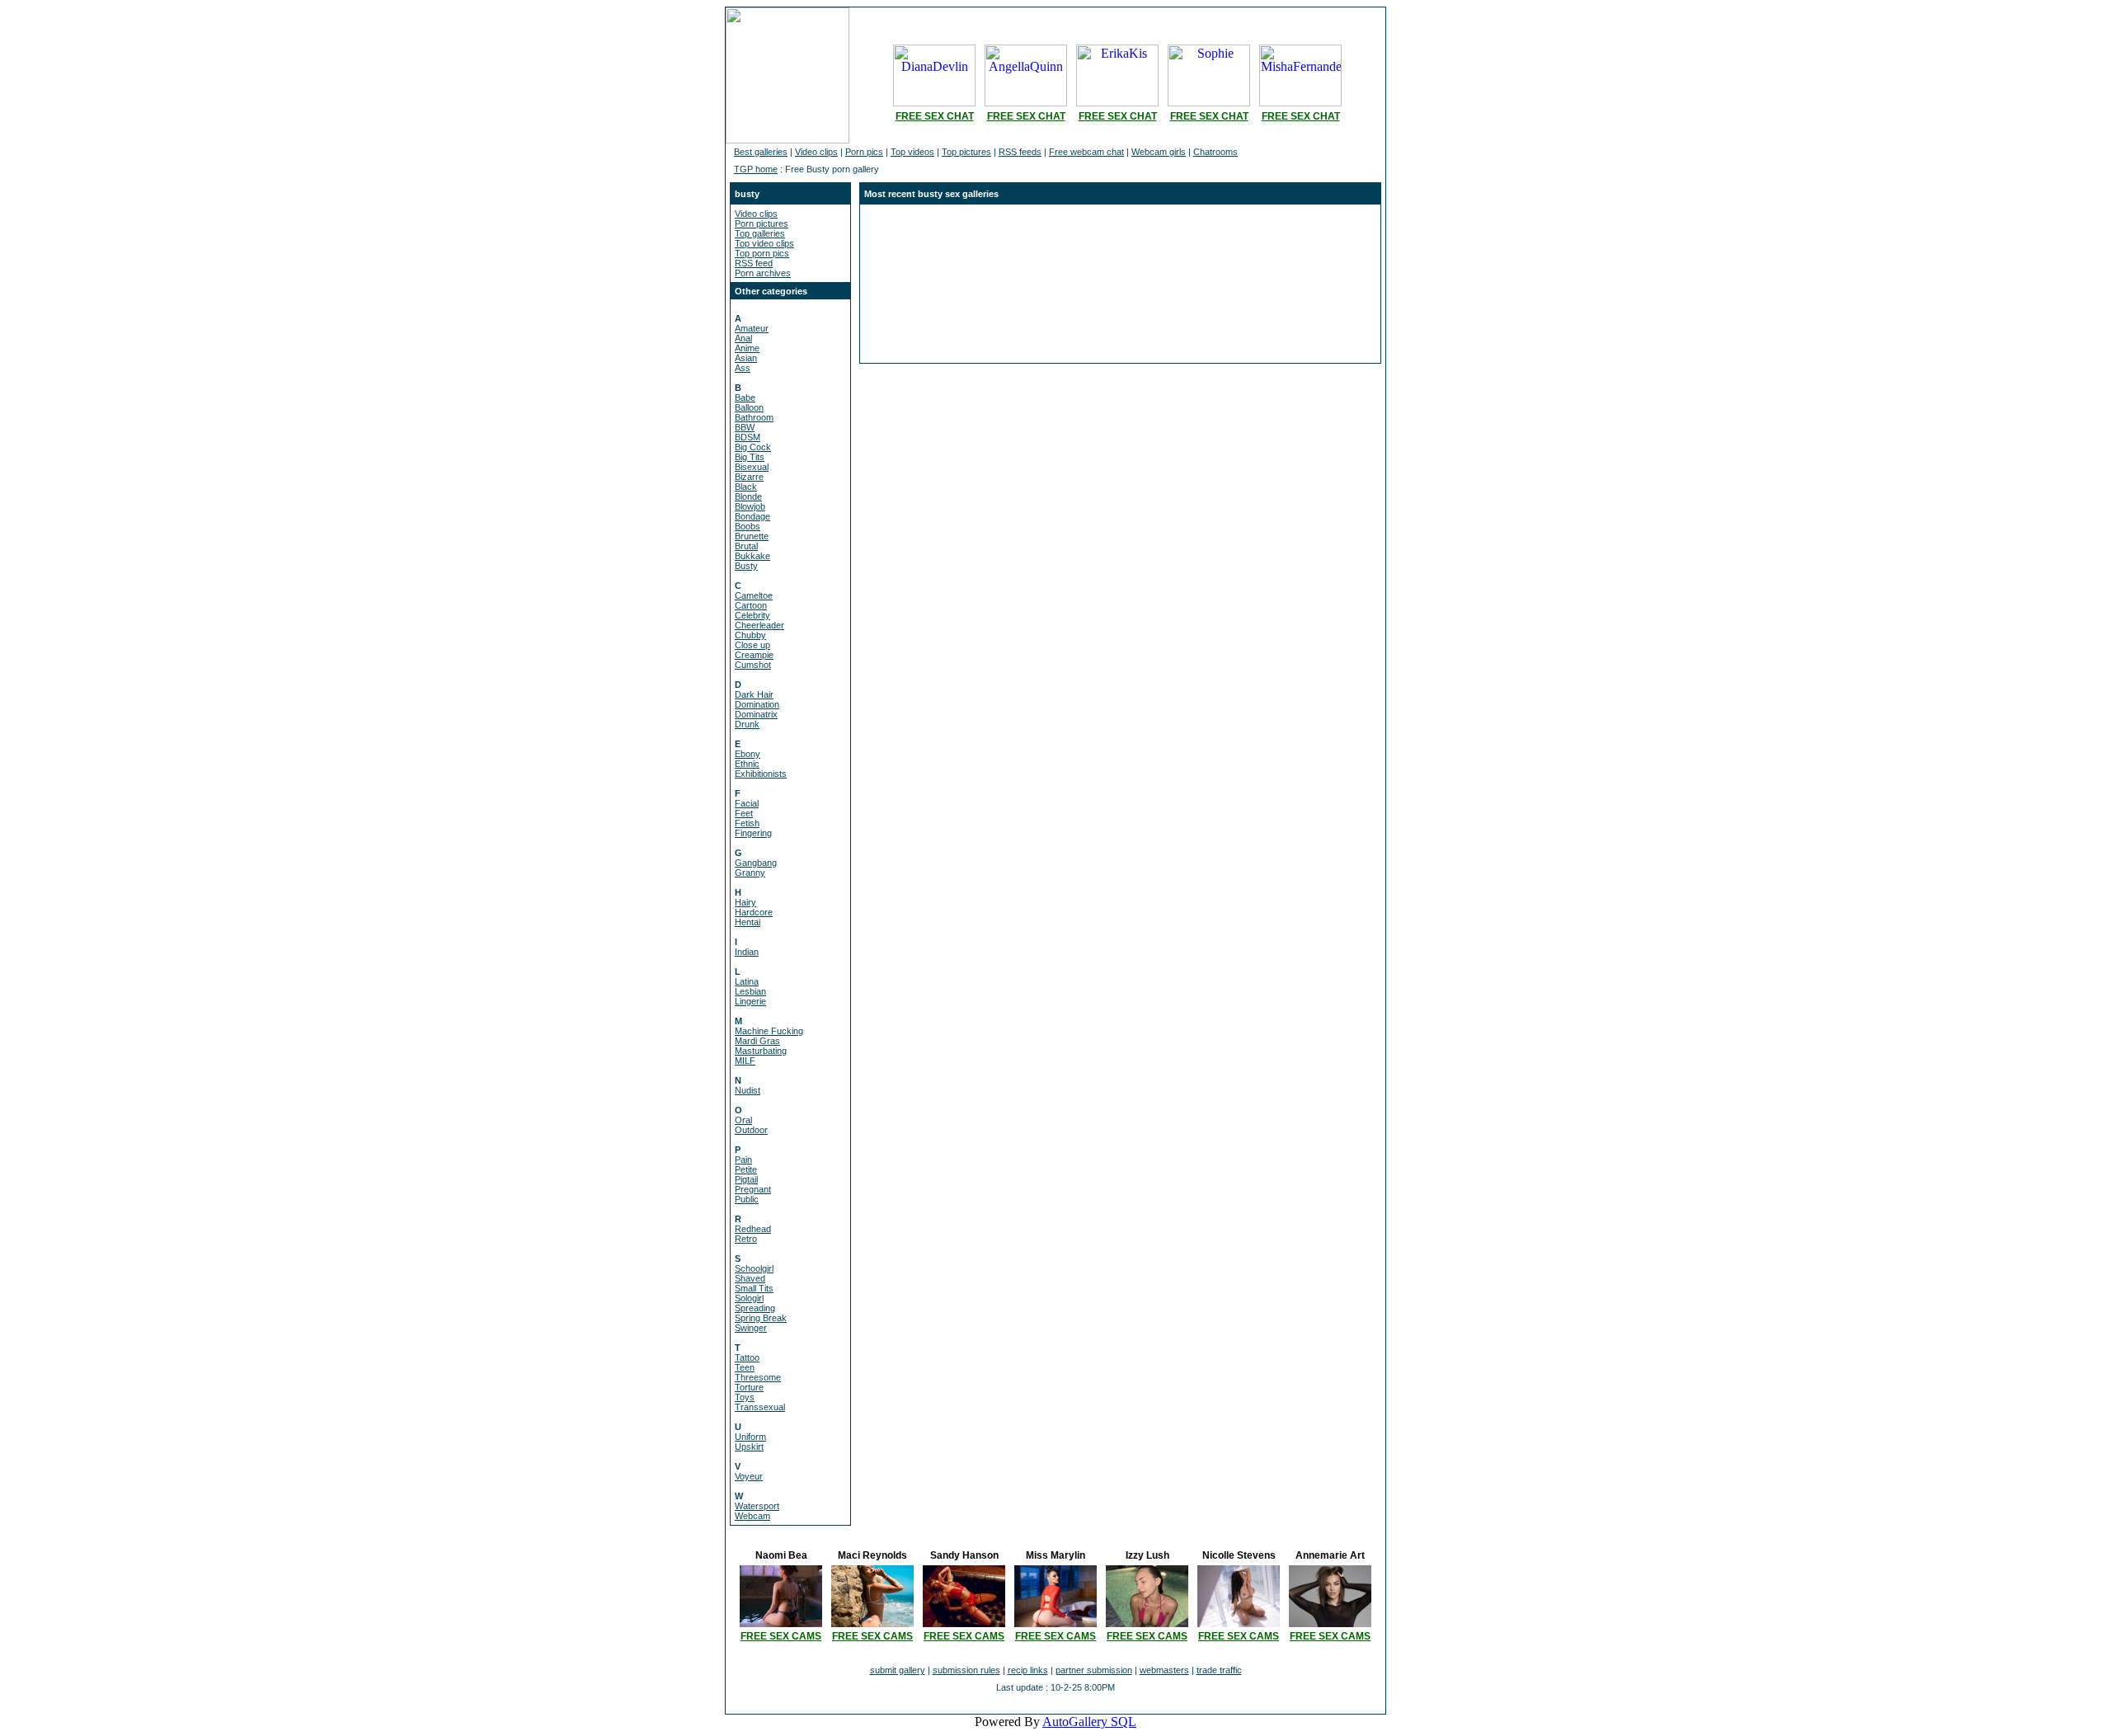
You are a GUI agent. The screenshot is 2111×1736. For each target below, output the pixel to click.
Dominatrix (756, 714)
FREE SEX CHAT (935, 116)
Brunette (752, 536)
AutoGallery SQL (1089, 1722)
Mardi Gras (757, 1041)
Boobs (748, 526)
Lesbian (750, 991)
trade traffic (1219, 1670)
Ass (743, 368)
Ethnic (747, 764)
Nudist (748, 1090)
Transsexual (760, 1407)
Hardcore (754, 912)
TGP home (756, 169)
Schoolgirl (754, 1268)
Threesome (758, 1377)
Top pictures (966, 152)
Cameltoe (754, 595)
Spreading (755, 1308)
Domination (757, 704)
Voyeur (749, 1476)
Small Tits (754, 1288)
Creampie (754, 655)
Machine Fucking (769, 1031)
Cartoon (751, 605)
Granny (750, 873)
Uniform (750, 1437)
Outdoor (751, 1130)
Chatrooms (1215, 152)
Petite (746, 1169)
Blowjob (750, 506)
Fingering (753, 833)
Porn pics (864, 152)
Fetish (747, 823)
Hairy (745, 902)
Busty (746, 566)
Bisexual (752, 467)
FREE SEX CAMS (781, 1636)
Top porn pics (762, 253)
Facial (747, 803)
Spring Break (761, 1318)
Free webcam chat (1086, 152)
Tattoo (747, 1357)
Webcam (752, 1516)
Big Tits (750, 457)
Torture (749, 1387)
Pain (743, 1160)
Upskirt (749, 1447)
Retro (746, 1239)
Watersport (757, 1506)
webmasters (1164, 1670)
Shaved (750, 1278)
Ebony (748, 754)
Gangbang (756, 863)
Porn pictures (762, 223)
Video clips (816, 152)
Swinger (751, 1328)
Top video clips (764, 243)
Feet (744, 813)
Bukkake (752, 556)
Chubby (750, 635)
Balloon (749, 407)
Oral (743, 1120)
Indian (747, 952)
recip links (1028, 1670)
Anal (743, 338)
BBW (745, 427)
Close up (752, 645)
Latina (747, 981)
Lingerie (750, 1001)
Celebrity (752, 615)
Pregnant (753, 1189)
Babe (745, 398)
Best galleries (761, 152)
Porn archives (763, 273)
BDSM (748, 437)
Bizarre (749, 477)
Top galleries (760, 233)
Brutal (746, 546)
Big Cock (753, 447)
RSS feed (754, 263)
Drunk (747, 724)
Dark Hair (754, 694)
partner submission (1094, 1670)
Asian (746, 358)
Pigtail (746, 1179)
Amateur (752, 328)
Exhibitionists (761, 774)
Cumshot (753, 665)
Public (747, 1199)
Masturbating (761, 1051)
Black (746, 487)
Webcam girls (1159, 152)
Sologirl (749, 1298)
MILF (745, 1061)
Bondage (752, 516)
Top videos (912, 152)
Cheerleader (759, 625)
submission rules (966, 1670)
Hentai (748, 922)
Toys (745, 1397)
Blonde (748, 496)
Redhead (753, 1229)
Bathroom (754, 417)
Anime (747, 348)
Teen (745, 1367)
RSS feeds (1020, 152)
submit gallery (898, 1670)
